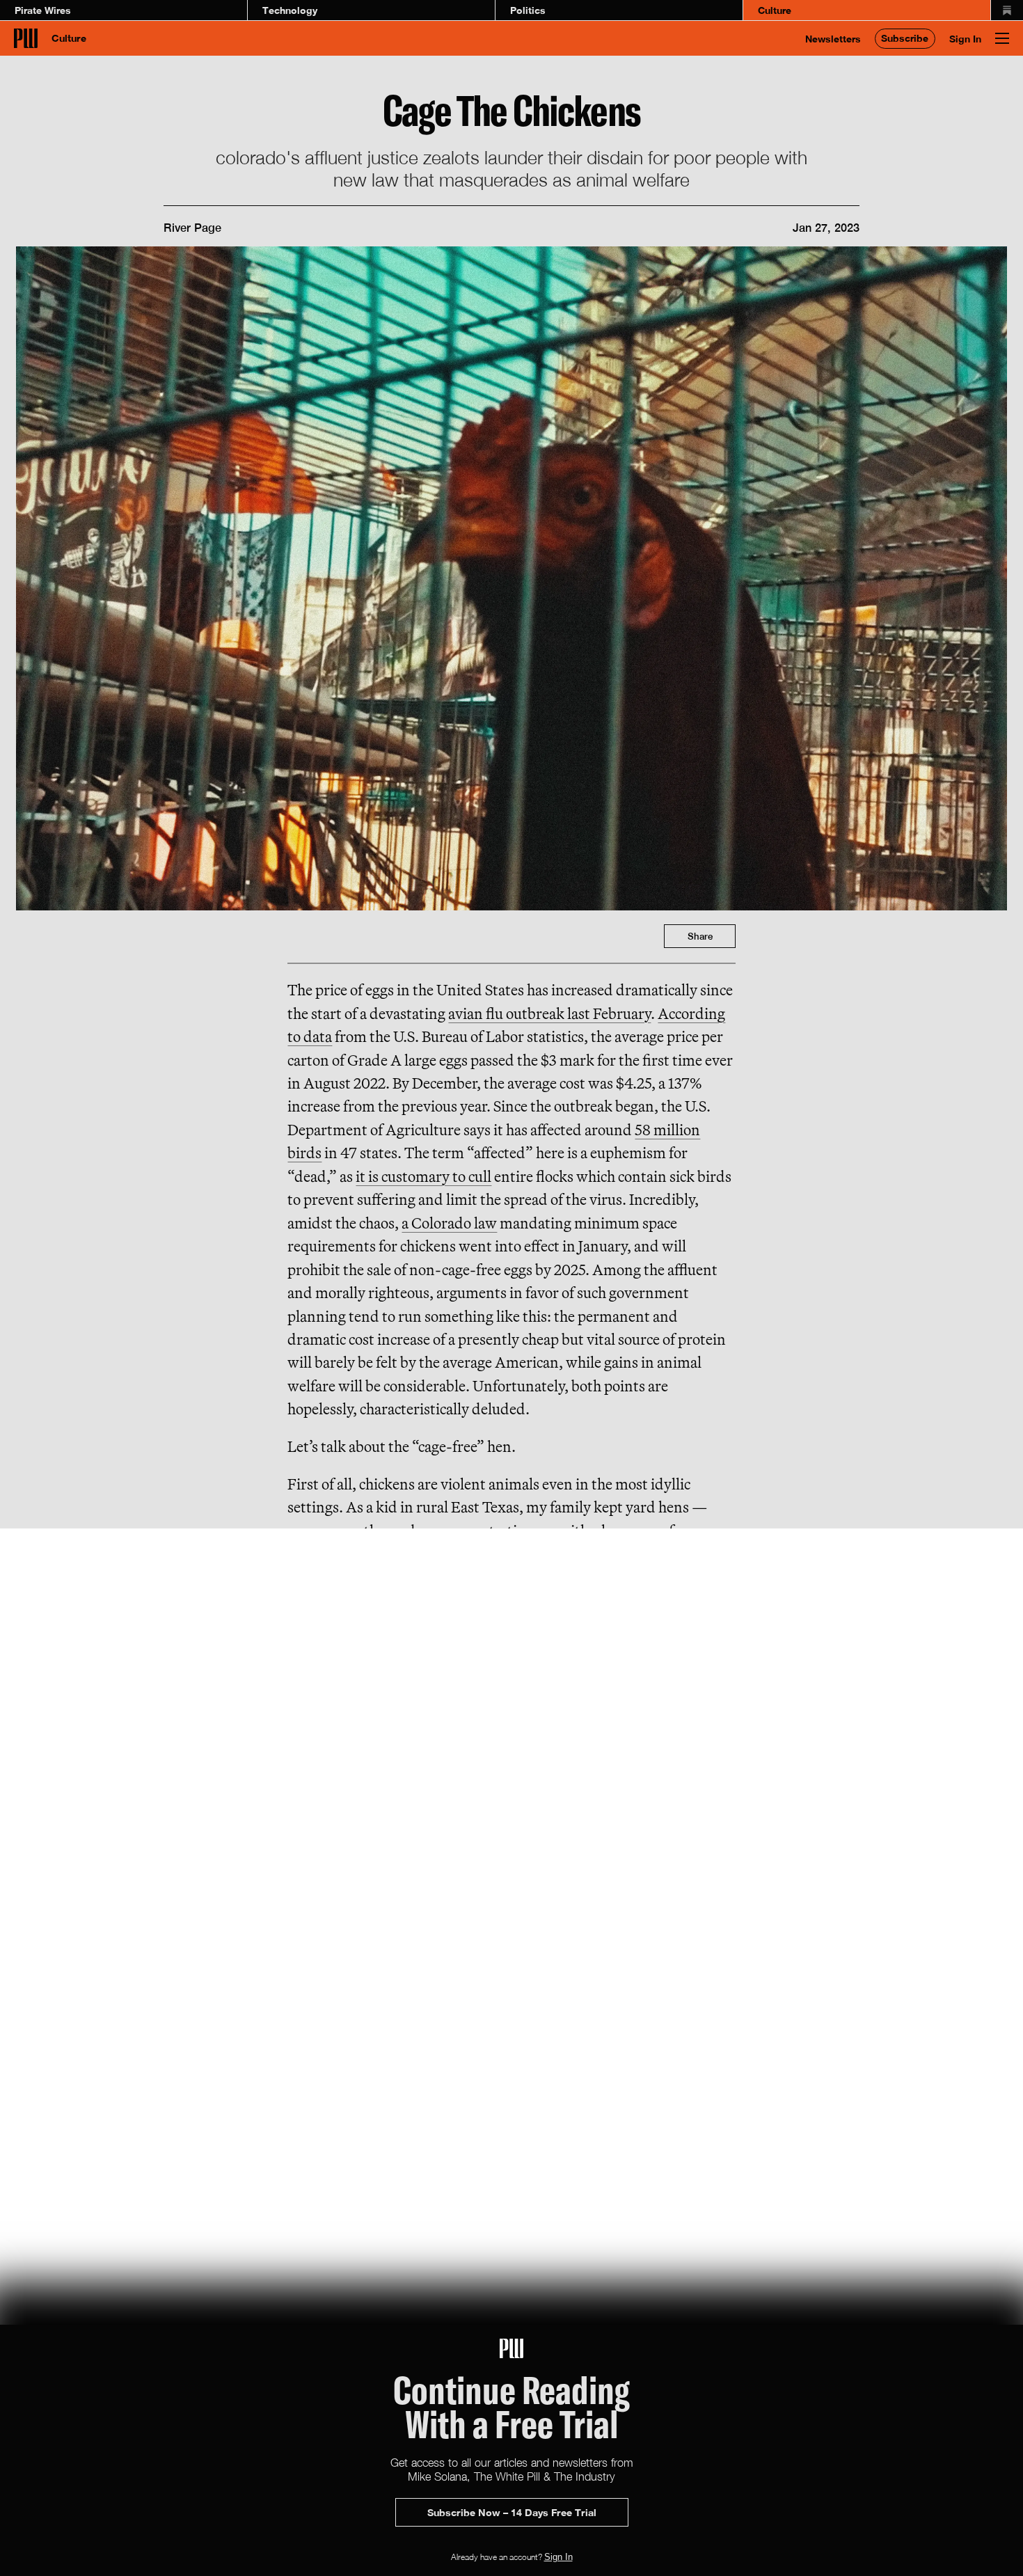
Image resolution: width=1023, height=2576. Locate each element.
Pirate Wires (43, 10)
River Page (192, 228)
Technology (290, 10)
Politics (528, 10)
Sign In (965, 39)
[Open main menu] (1002, 38)
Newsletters (833, 39)
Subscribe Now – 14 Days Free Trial (512, 2512)
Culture (775, 10)
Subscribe (905, 38)
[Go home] (26, 38)
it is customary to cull (423, 1176)
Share (700, 936)
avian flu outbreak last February (549, 1013)
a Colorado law (449, 1223)
